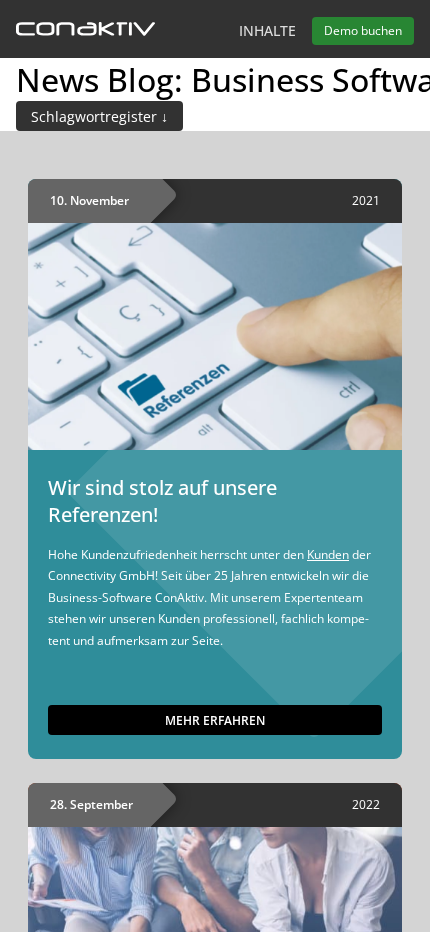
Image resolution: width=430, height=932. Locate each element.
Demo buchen (363, 30)
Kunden (328, 554)
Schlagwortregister (96, 116)
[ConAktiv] (85, 30)
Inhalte (267, 30)
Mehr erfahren (215, 720)
